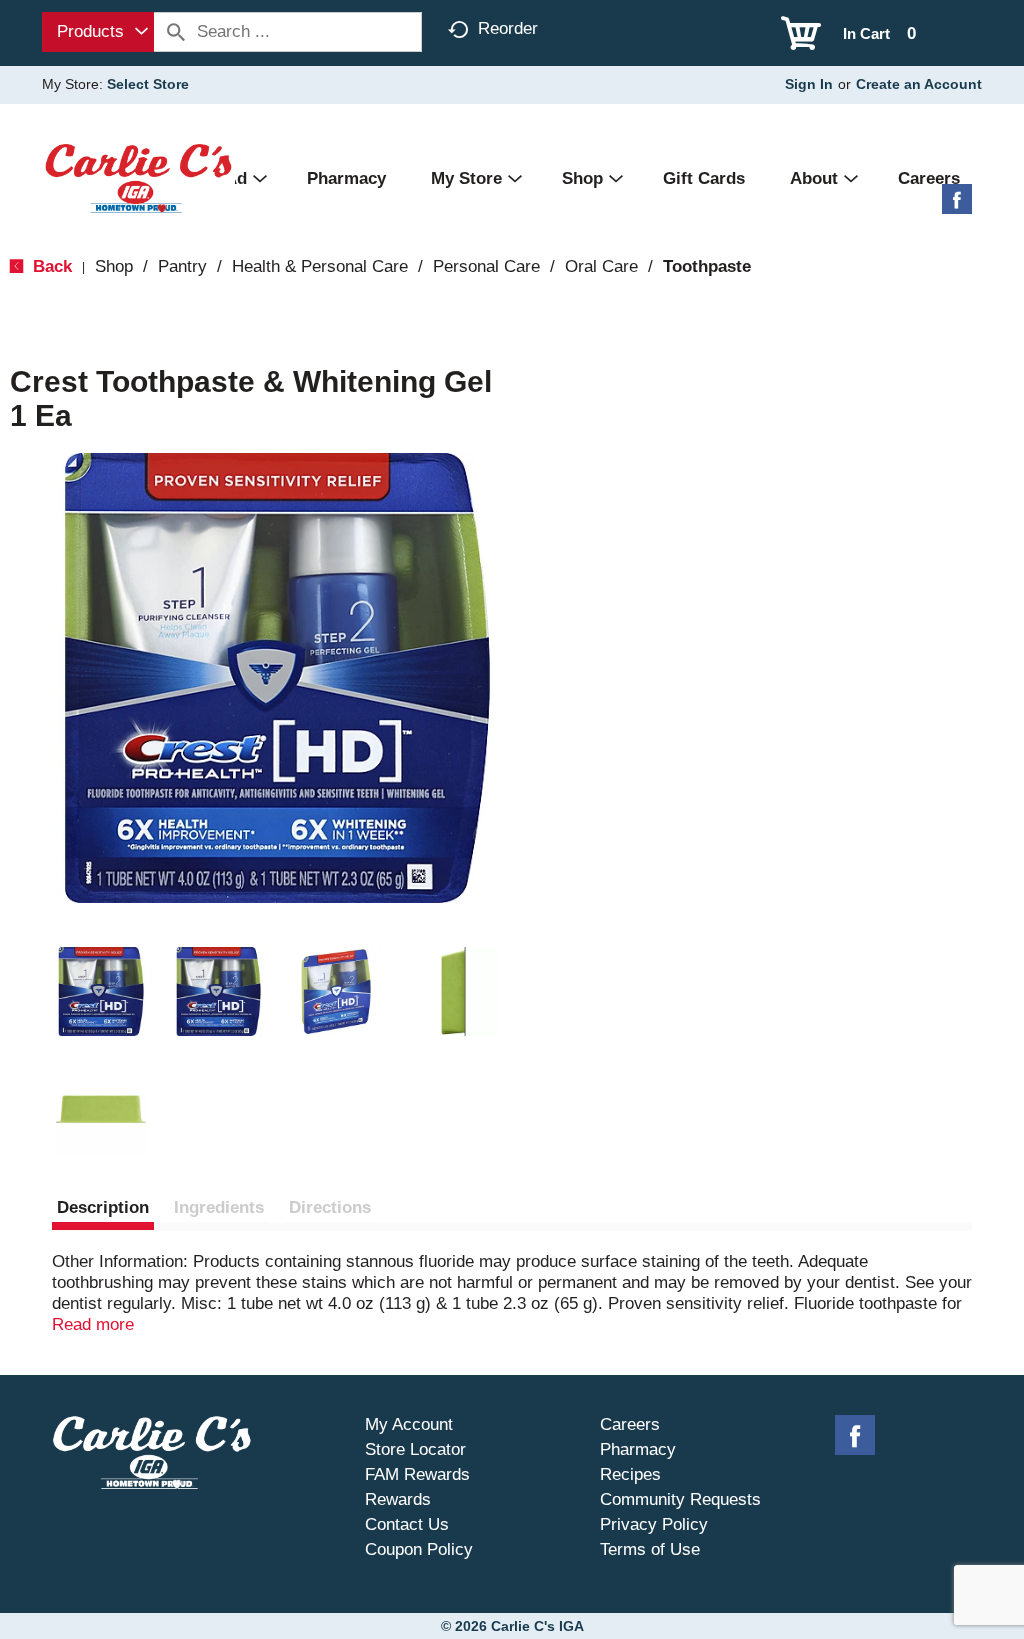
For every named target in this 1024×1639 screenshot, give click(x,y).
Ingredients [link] (219, 1207)
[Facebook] (957, 206)
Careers (630, 1424)
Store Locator (415, 1449)
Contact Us (407, 1524)
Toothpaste (707, 266)
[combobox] (98, 32)
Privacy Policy (654, 1524)
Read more (93, 1324)
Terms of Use (650, 1549)
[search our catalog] (176, 32)
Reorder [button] (508, 28)
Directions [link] (330, 1207)
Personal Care (486, 266)
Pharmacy (638, 1449)
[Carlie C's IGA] (138, 177)
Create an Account (919, 84)
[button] (101, 992)
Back (50, 266)
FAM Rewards (417, 1474)
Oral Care (601, 266)
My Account (409, 1424)
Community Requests (680, 1499)
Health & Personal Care (320, 266)
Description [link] (103, 1207)
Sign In (809, 84)
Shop (114, 266)
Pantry (182, 266)
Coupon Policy (419, 1549)
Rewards (398, 1499)
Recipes (630, 1474)
